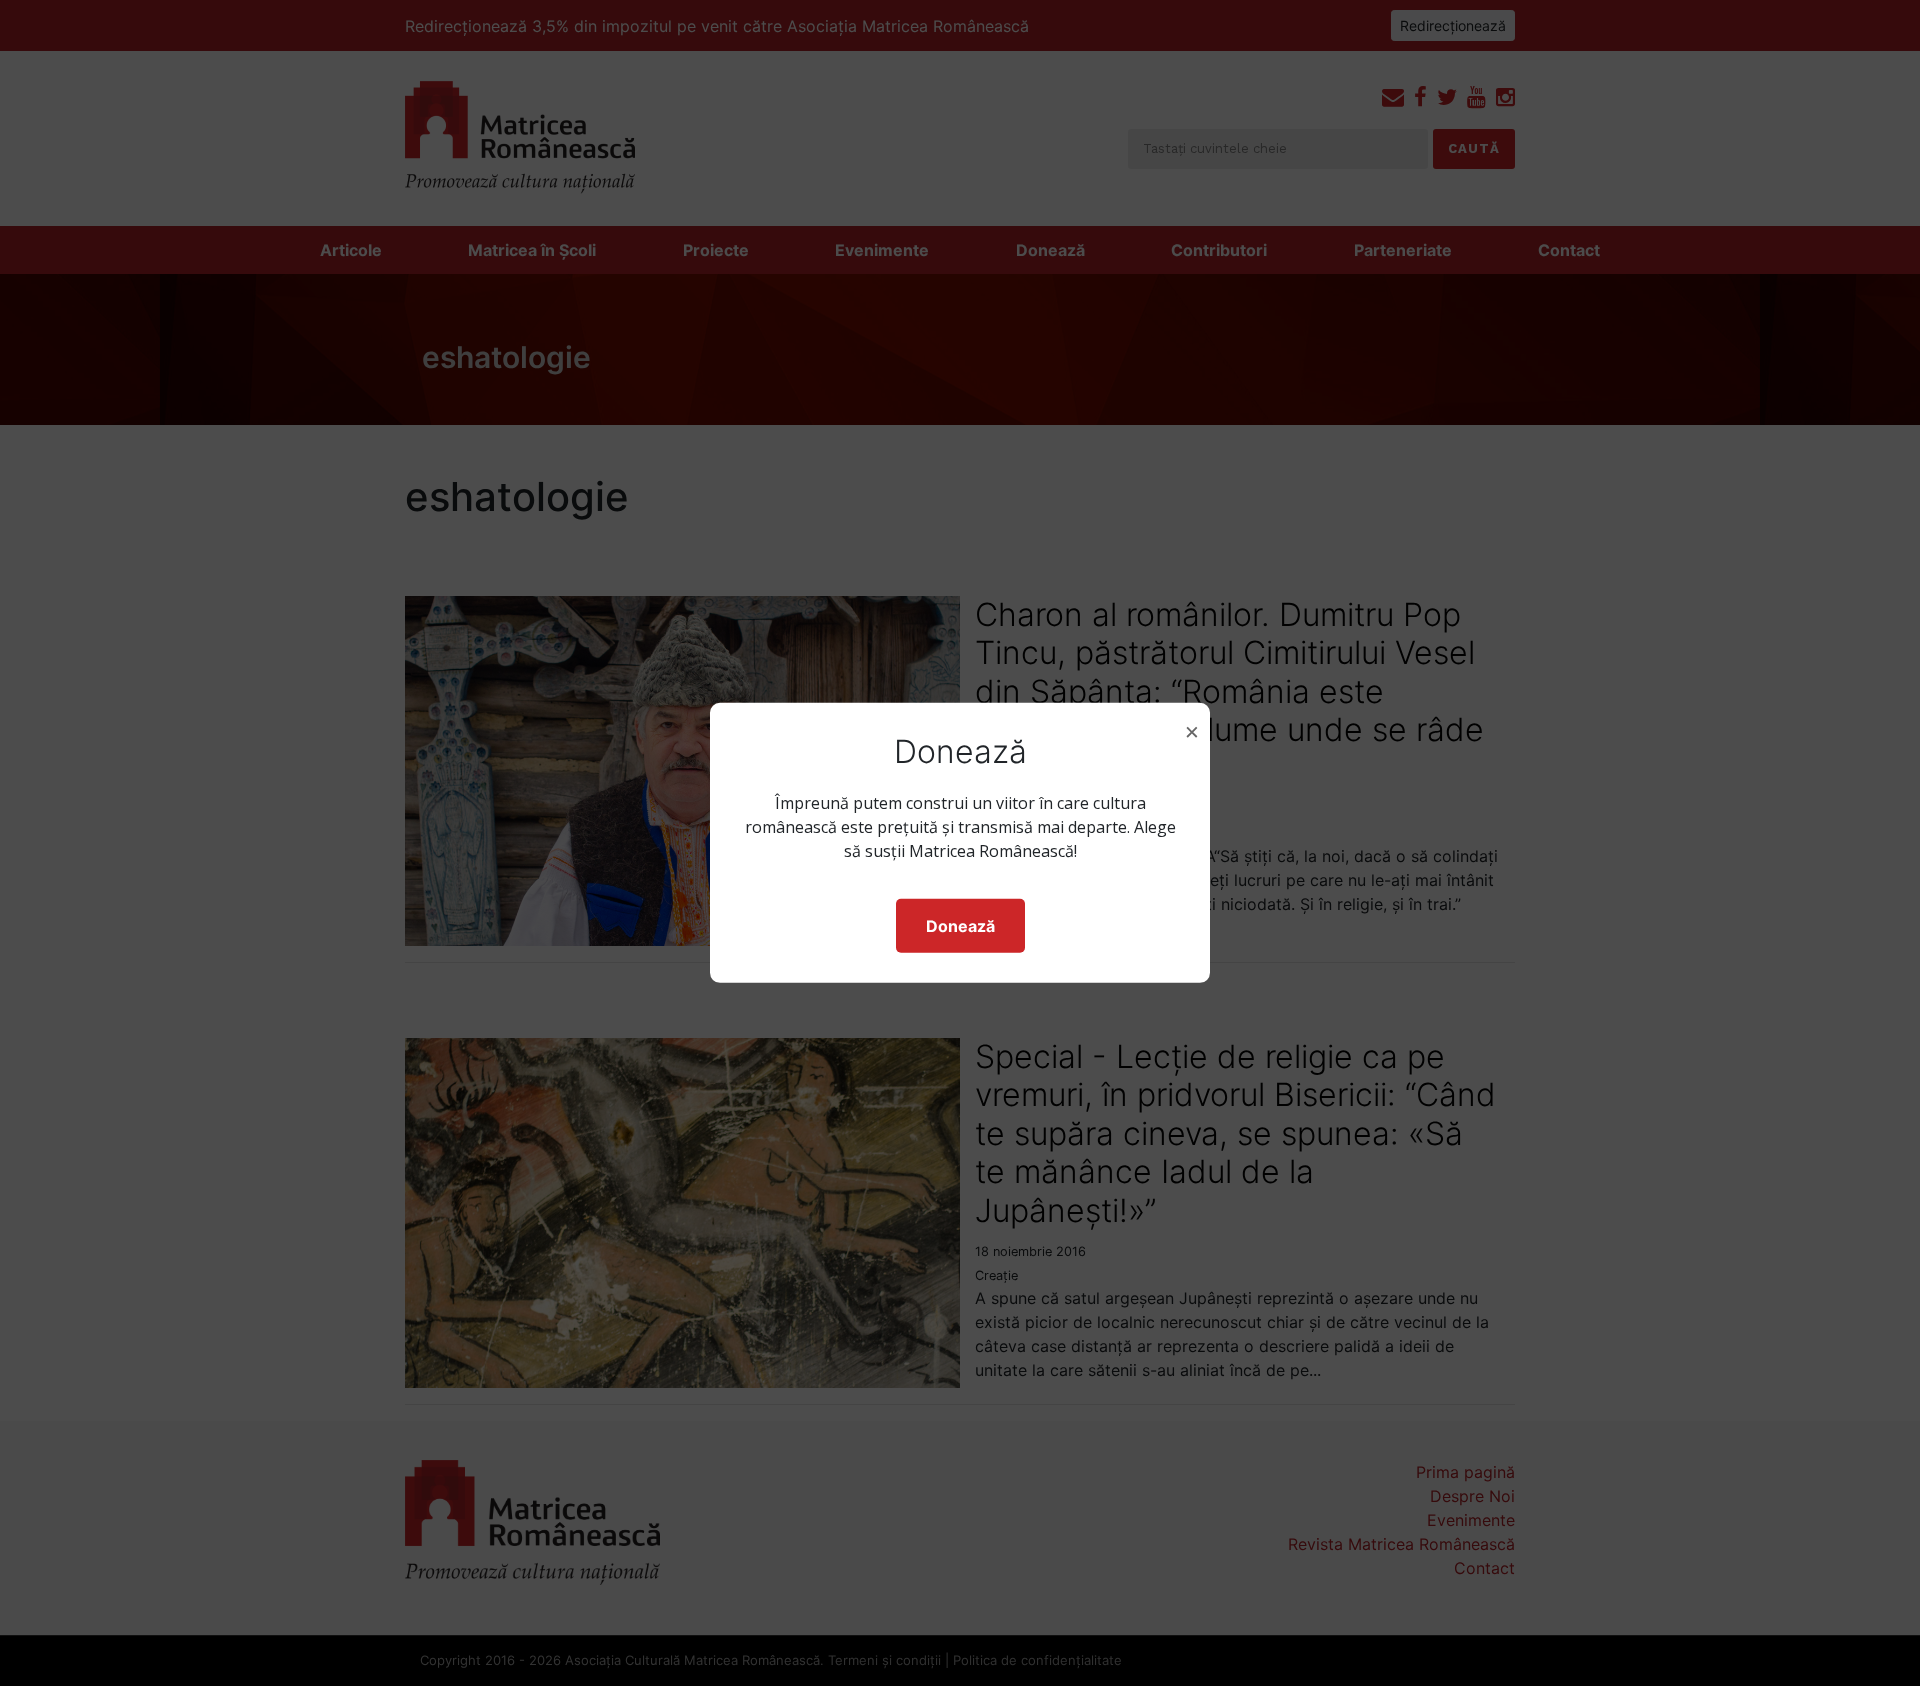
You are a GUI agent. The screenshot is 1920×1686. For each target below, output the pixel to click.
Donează (960, 926)
